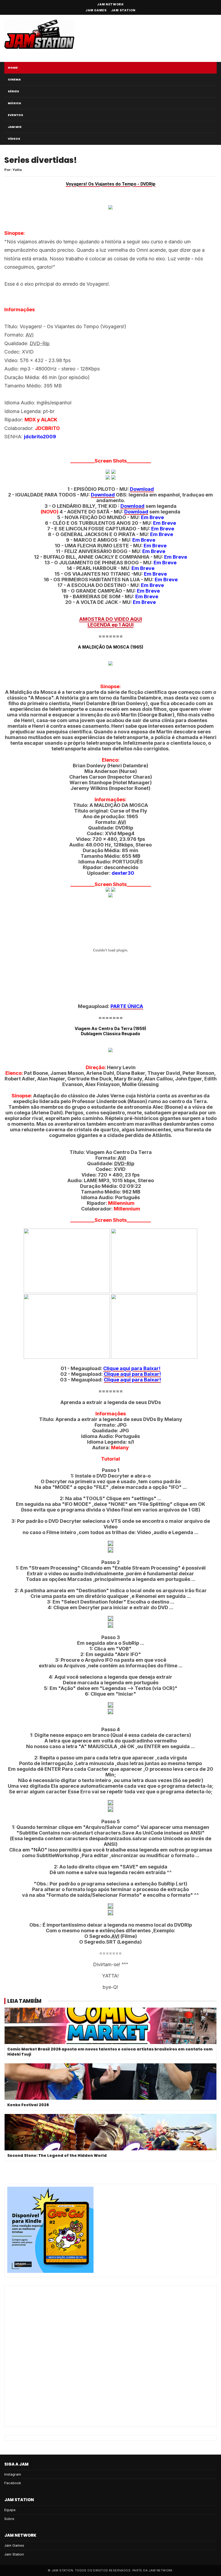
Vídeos (14, 139)
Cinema (14, 79)
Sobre (9, 2519)
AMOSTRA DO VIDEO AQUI (111, 619)
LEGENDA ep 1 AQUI (111, 625)
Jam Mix (15, 127)
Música (14, 103)
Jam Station (123, 10)
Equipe (10, 2510)
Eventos (15, 115)
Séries (13, 91)
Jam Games (96, 10)
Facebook (13, 2483)
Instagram (13, 2474)
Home (13, 68)
